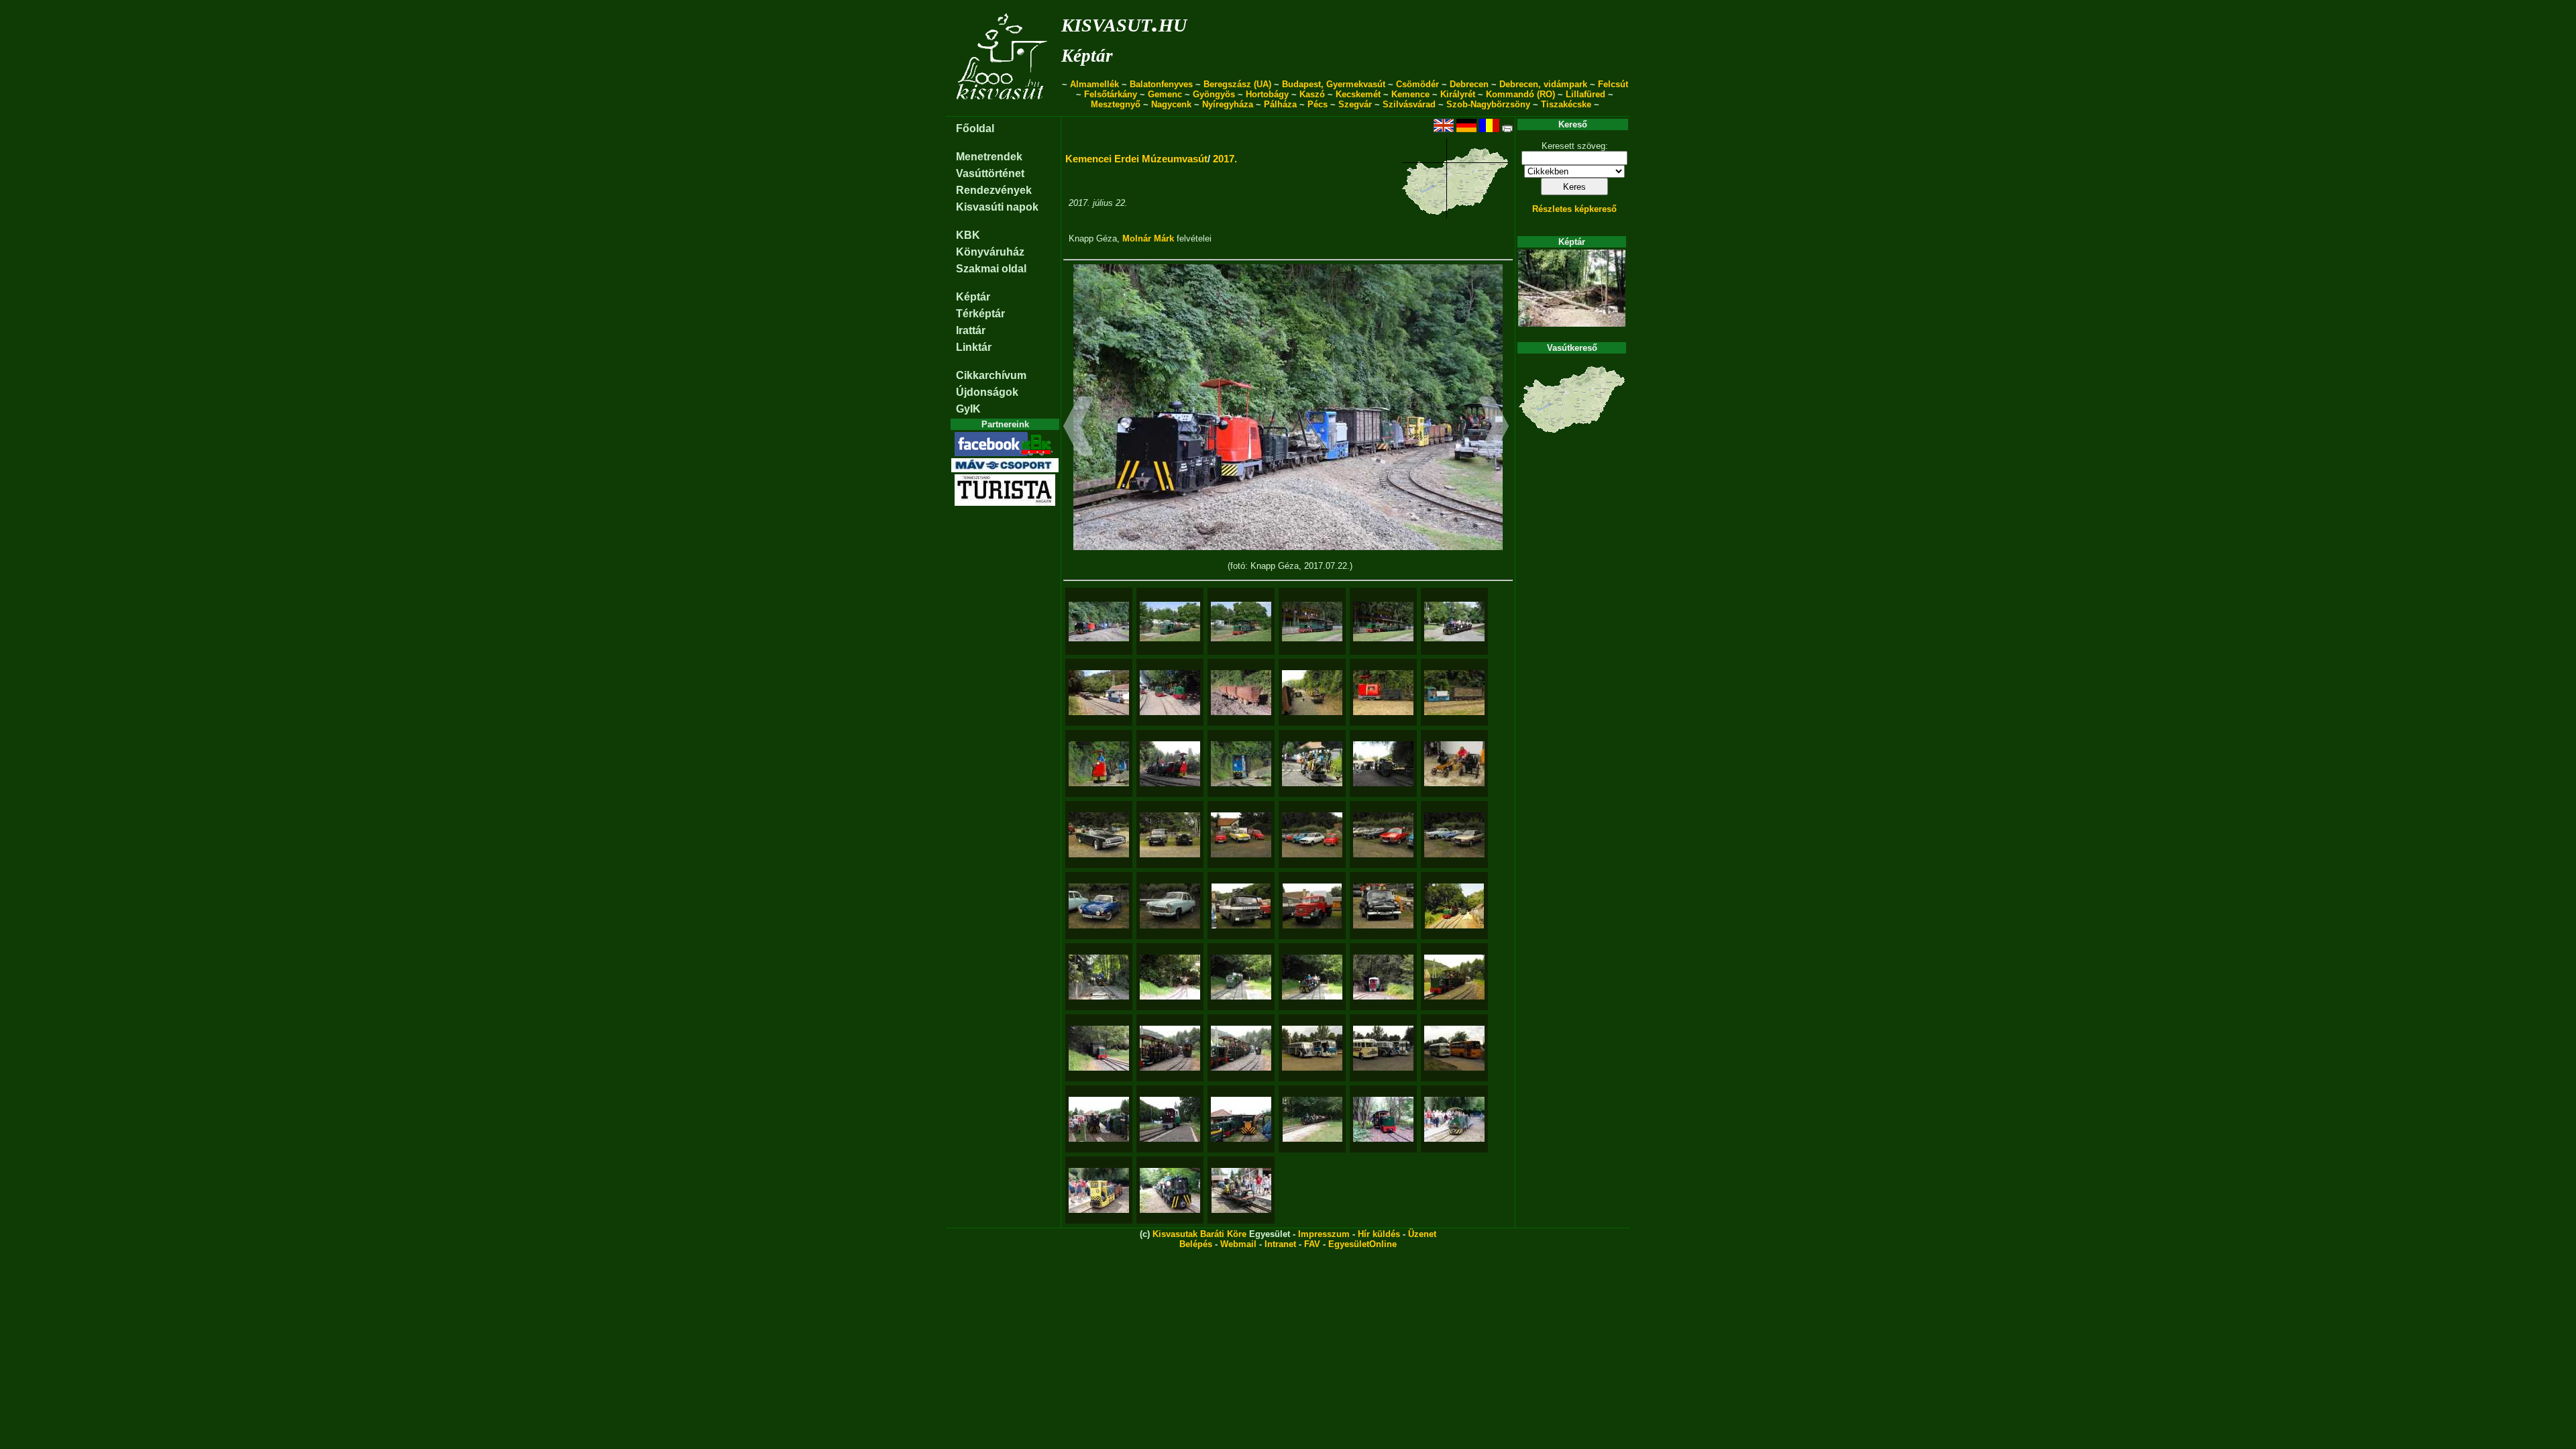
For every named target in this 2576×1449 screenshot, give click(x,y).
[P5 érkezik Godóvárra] (1099, 1048)
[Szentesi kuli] (1312, 764)
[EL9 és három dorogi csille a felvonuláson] (1099, 1190)
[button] (1078, 428)
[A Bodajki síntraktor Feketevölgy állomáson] (1170, 1190)
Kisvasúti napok (997, 207)
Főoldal (975, 128)
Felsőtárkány (1111, 94)
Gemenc (1165, 94)
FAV (1312, 1244)
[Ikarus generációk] (1383, 1048)
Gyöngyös (1214, 94)
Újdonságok (987, 392)
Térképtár (980, 314)
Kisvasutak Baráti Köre (1199, 1234)
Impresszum (1324, 1234)
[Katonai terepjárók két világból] (1170, 835)
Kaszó (1312, 94)
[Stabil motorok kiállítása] (1454, 764)
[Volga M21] (1170, 906)
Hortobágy (1267, 94)
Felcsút (1613, 84)
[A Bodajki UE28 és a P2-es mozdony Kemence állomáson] (1099, 1119)
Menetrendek (989, 157)
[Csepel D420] (1312, 906)
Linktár (974, 347)
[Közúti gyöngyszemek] (1241, 835)
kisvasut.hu (1124, 22)
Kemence (1410, 94)
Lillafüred (1586, 94)
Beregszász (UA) (1237, 84)
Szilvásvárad (1409, 104)
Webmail (1238, 1244)
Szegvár (1355, 104)
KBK (968, 235)
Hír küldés (1379, 1234)
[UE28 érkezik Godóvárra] (1312, 977)
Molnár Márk (1148, 238)
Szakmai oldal (991, 269)
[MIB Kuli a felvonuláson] (1241, 1190)
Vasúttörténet (990, 173)
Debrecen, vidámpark (1543, 84)
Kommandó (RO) (1520, 94)
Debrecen (1469, 84)
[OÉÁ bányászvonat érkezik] (1241, 764)
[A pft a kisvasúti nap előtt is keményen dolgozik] (1099, 693)
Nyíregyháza (1228, 104)
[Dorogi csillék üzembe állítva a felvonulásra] (1241, 693)
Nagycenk (1171, 104)
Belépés (1196, 1244)
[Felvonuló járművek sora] (1312, 693)
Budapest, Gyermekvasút (1334, 84)
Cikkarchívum (991, 375)
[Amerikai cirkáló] (1099, 835)
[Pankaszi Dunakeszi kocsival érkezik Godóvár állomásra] (1383, 977)
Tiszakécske (1566, 104)
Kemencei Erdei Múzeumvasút (1136, 159)
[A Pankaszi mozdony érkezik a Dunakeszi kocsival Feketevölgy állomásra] (1170, 1119)
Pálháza (1280, 104)
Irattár (971, 330)
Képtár (1087, 56)
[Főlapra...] (1003, 109)
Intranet (1280, 1244)
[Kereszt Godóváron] (1454, 906)
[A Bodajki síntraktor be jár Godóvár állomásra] (1312, 1119)
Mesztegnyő (1116, 104)
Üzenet (1422, 1234)
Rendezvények (994, 190)
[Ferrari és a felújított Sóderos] (1383, 693)
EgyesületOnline (1362, 1244)
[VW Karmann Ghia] (1099, 906)
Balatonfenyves (1161, 84)
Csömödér (1417, 84)
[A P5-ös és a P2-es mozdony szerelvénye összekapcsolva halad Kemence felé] (1383, 1119)
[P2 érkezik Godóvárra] (1170, 977)
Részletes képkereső (1574, 209)
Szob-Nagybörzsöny (1488, 104)
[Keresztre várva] (1454, 977)
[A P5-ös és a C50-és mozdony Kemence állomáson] (1241, 1119)
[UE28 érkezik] (1099, 977)
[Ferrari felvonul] (1099, 764)
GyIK (968, 409)
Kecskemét (1358, 94)
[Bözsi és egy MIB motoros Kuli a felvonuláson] (1454, 1119)
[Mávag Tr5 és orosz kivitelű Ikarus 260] (1312, 1048)
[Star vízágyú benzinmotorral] (1241, 906)
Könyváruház (990, 252)
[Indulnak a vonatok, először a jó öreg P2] (1383, 764)
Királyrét (1458, 94)
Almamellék (1094, 84)
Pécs (1318, 104)
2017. (1225, 159)
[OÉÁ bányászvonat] (1454, 693)
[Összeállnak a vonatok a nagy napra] (1170, 693)
